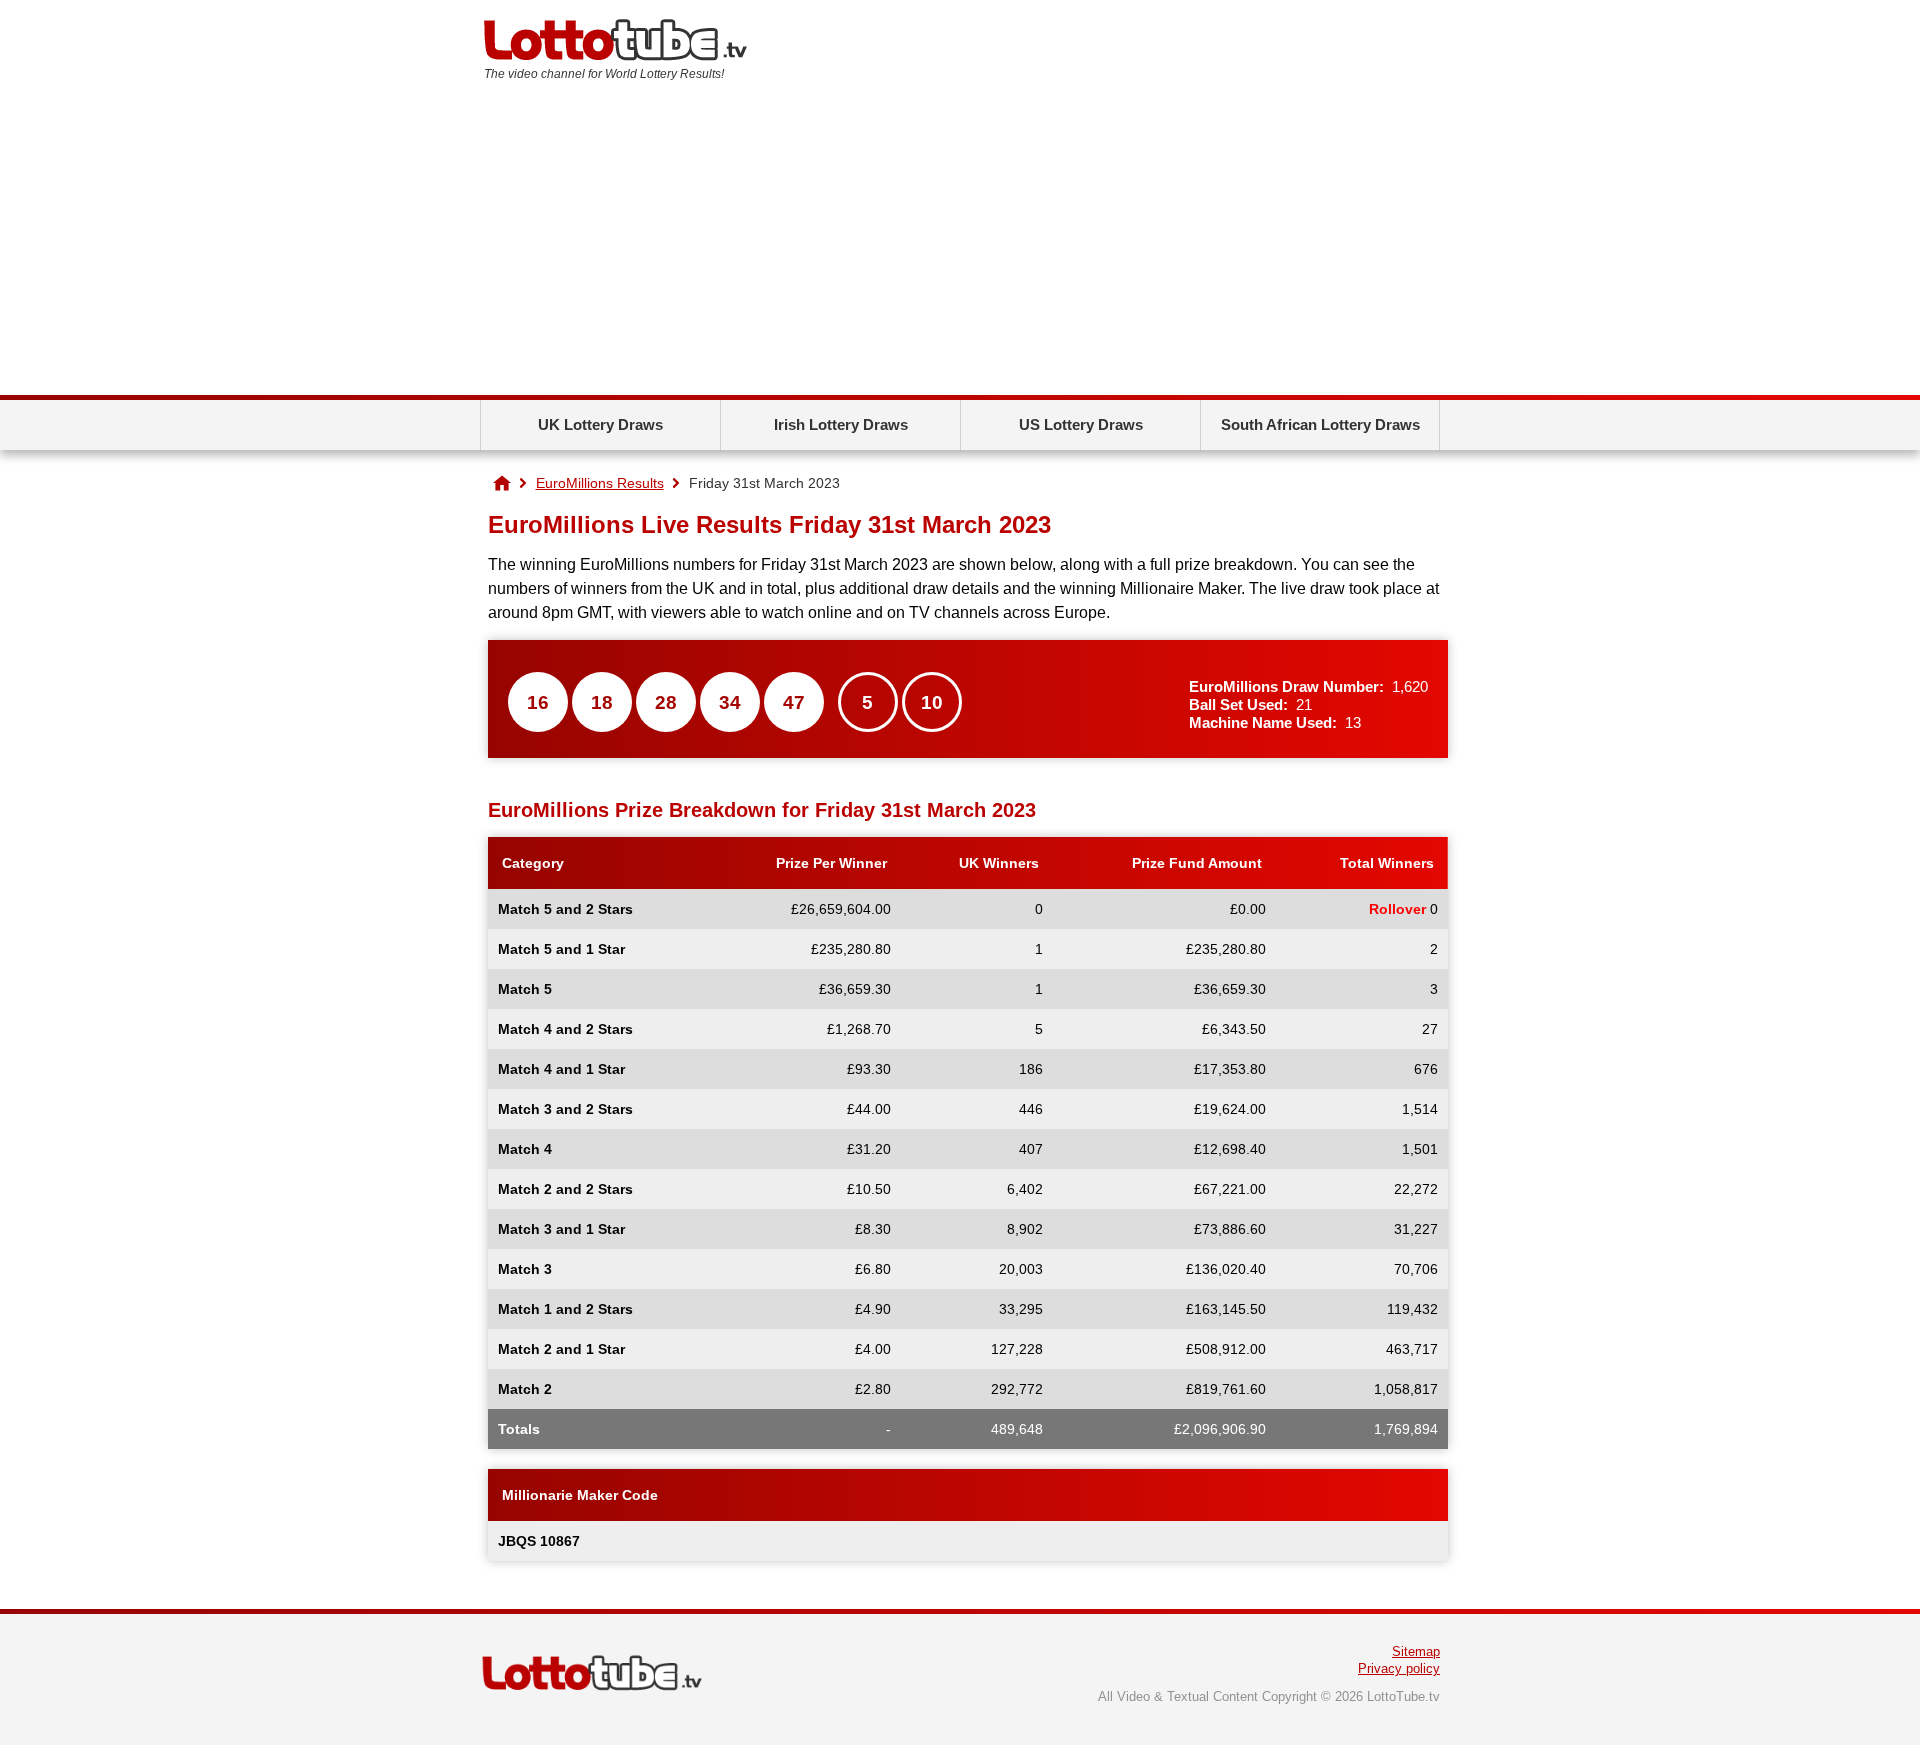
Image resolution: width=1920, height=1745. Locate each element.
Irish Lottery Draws (841, 424)
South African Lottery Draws (1320, 424)
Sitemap (1416, 1651)
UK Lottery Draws (600, 424)
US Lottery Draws (1081, 424)
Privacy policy (1399, 1668)
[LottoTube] (502, 483)
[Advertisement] (960, 245)
